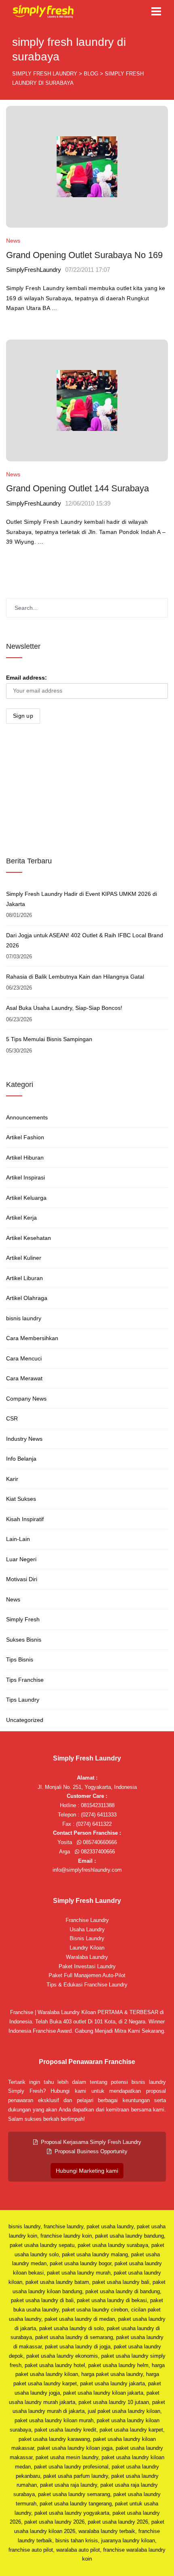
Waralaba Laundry (87, 1957)
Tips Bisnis (20, 1659)
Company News (26, 1399)
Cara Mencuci (24, 1358)
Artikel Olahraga (27, 1298)
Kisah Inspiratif (25, 1519)
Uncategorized (25, 1720)
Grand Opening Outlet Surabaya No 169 (84, 255)
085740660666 (99, 1842)
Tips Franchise (25, 1680)
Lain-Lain (18, 1539)
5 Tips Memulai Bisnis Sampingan (49, 1039)
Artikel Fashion (25, 1137)
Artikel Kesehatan (29, 1238)
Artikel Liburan (24, 1278)
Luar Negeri (21, 1559)
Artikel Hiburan (25, 1158)
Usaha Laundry (87, 1929)
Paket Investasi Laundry (87, 1966)
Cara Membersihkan (32, 1338)
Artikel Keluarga (26, 1198)
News (13, 241)
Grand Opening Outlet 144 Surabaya (77, 488)
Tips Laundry (23, 1700)
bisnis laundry (24, 1318)
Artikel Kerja (21, 1218)
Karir (12, 1479)
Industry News (24, 1439)
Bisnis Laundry (87, 1938)
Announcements (27, 1117)
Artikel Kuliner (24, 1258)
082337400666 (97, 1852)
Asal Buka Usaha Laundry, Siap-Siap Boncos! (64, 1008)
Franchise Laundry (87, 1920)
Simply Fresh (23, 1619)
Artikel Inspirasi (25, 1177)
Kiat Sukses (21, 1499)
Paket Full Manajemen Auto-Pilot (87, 1975)
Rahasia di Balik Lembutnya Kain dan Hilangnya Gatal (75, 977)
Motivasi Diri (22, 1579)
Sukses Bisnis (24, 1640)
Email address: (27, 678)
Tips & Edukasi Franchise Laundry (87, 1985)
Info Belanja (21, 1459)
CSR (12, 1418)
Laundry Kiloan (87, 1948)
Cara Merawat (24, 1378)
